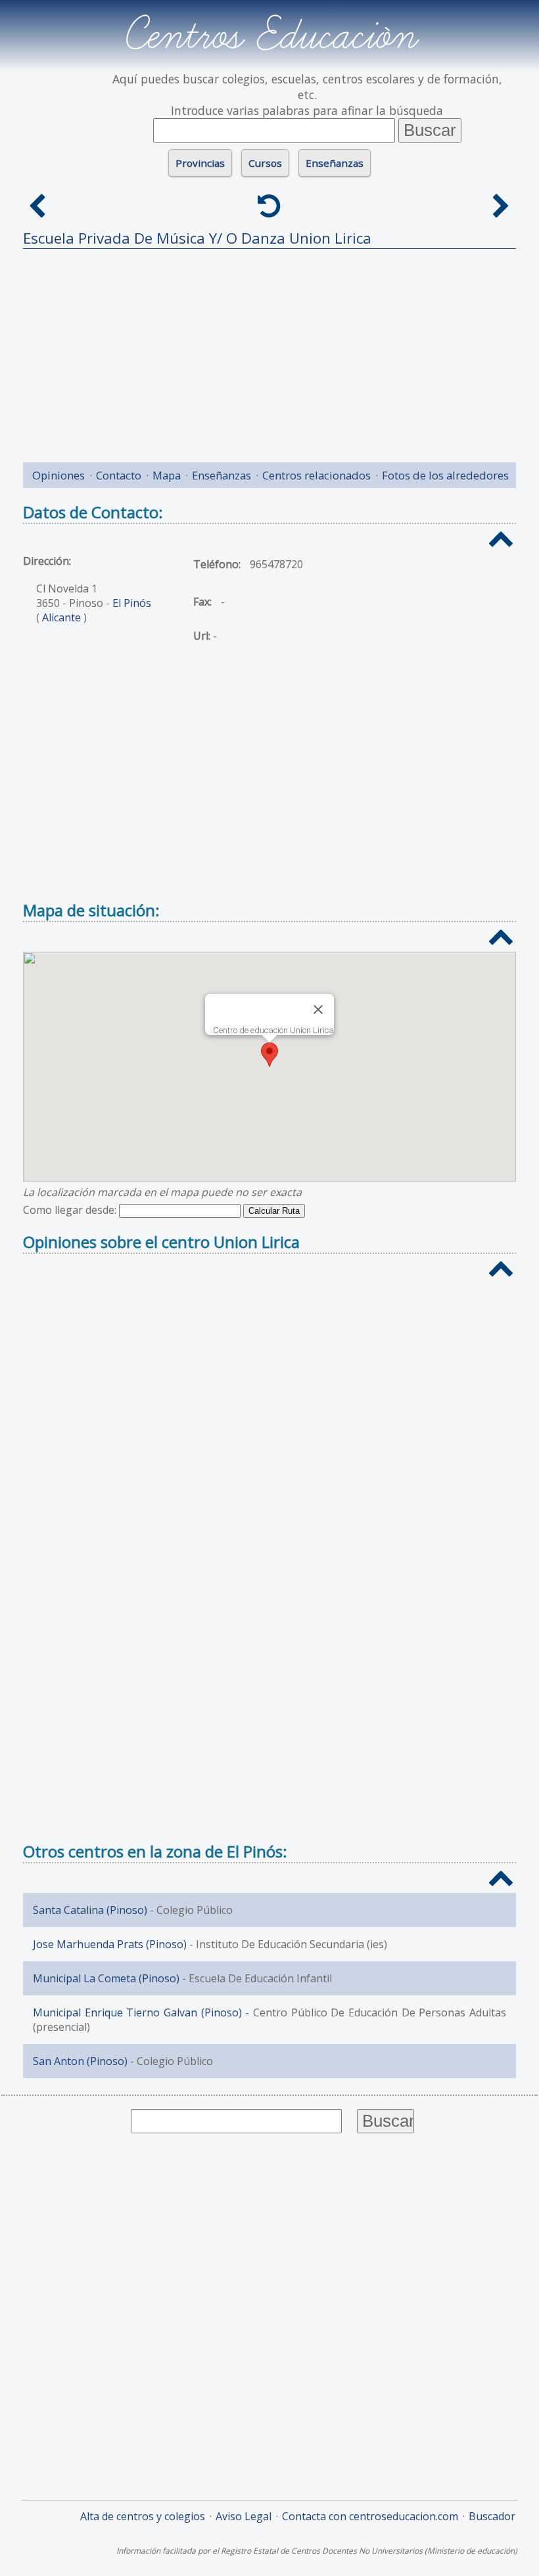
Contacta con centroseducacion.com (370, 2516)
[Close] (318, 1010)
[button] (269, 1055)
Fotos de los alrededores (445, 475)
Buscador (492, 2516)
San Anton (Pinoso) (80, 2061)
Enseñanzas (335, 163)
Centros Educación (270, 35)
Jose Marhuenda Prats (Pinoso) (110, 1944)
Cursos (265, 163)
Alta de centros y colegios (143, 2516)
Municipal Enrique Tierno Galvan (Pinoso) (137, 2012)
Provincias (200, 163)
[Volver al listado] (269, 206)
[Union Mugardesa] (501, 206)
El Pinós (132, 603)
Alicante (61, 617)
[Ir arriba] (501, 540)
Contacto (119, 475)
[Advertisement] (269, 351)
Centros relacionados (316, 475)
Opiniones (59, 475)
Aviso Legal (244, 2516)
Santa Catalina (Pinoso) (90, 1910)
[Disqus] (269, 1462)
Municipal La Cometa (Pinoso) (106, 1978)
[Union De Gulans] (38, 206)
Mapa (167, 475)
